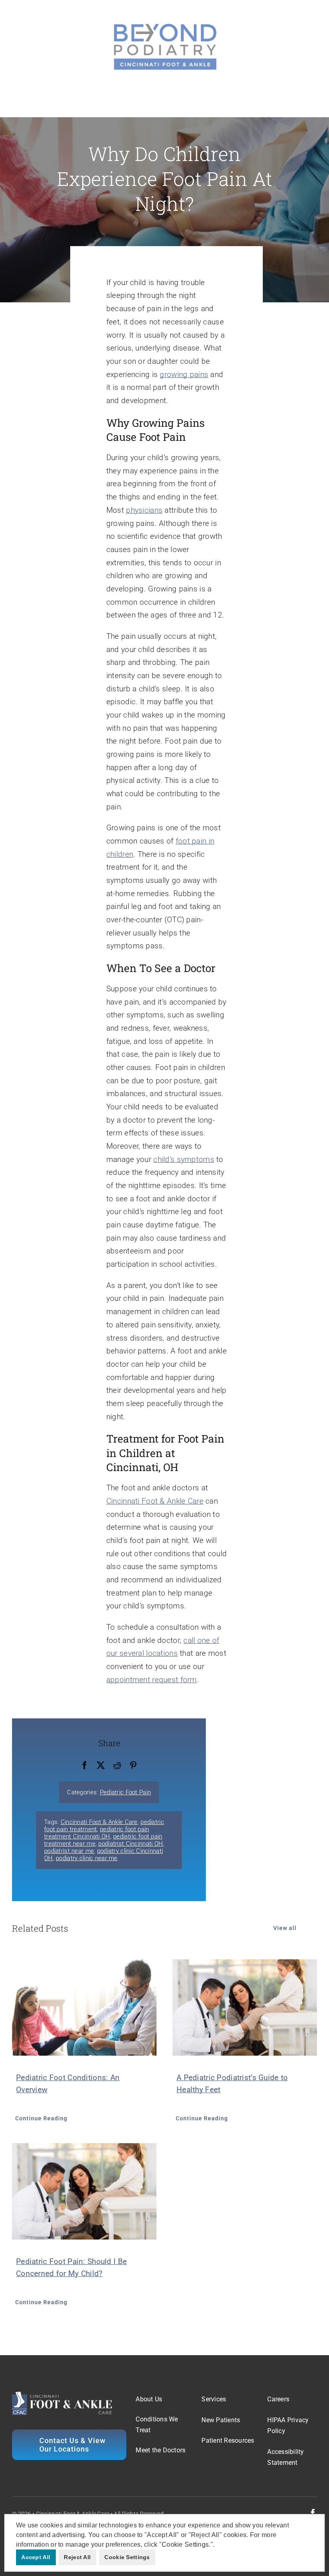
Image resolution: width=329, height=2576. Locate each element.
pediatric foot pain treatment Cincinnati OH (96, 1833)
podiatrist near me (69, 1851)
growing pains (184, 374)
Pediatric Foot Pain (125, 1792)
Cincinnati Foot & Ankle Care (155, 1501)
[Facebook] (85, 1766)
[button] (217, 2545)
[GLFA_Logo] (164, 24)
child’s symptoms (184, 1159)
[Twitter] (101, 1766)
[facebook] (313, 2513)
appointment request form (152, 1680)
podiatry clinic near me (87, 1858)
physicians (144, 510)
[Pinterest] (133, 1766)
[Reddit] (117, 1766)
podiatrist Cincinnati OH (131, 1844)
